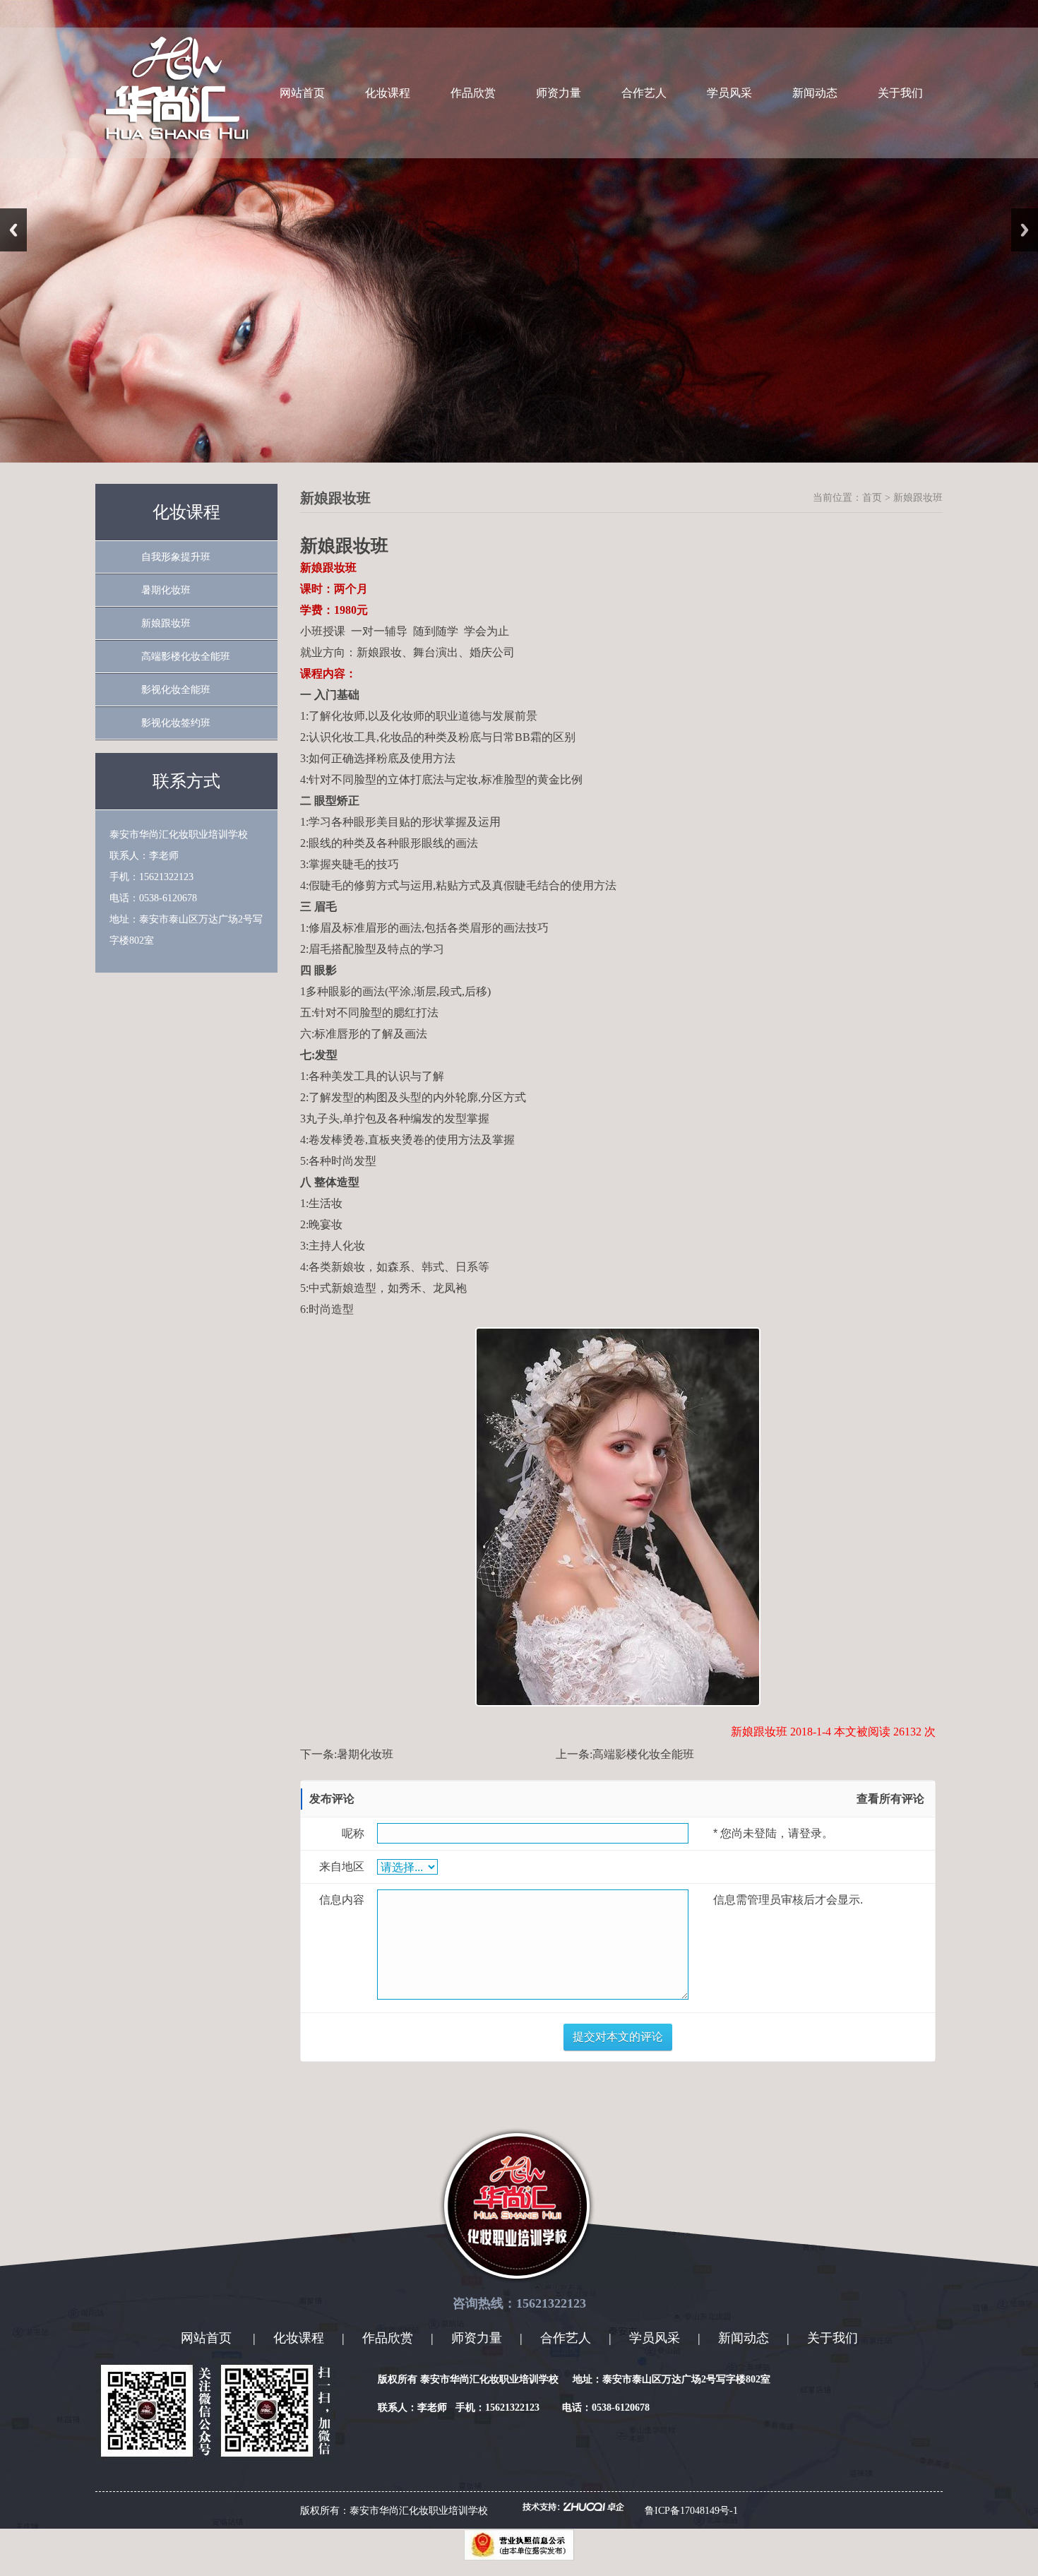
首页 (872, 498)
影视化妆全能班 (176, 690)
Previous (13, 230)
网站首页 (302, 93)
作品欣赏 (473, 93)
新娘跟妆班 (166, 623)
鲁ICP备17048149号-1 (691, 2511)
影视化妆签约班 (176, 723)
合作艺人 (644, 93)
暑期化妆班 (166, 590)
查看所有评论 (890, 1799)
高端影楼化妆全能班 (186, 657)
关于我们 (900, 93)
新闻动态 (815, 93)
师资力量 (559, 93)
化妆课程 (388, 93)
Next (1025, 230)
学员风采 (729, 93)
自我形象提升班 (176, 557)
